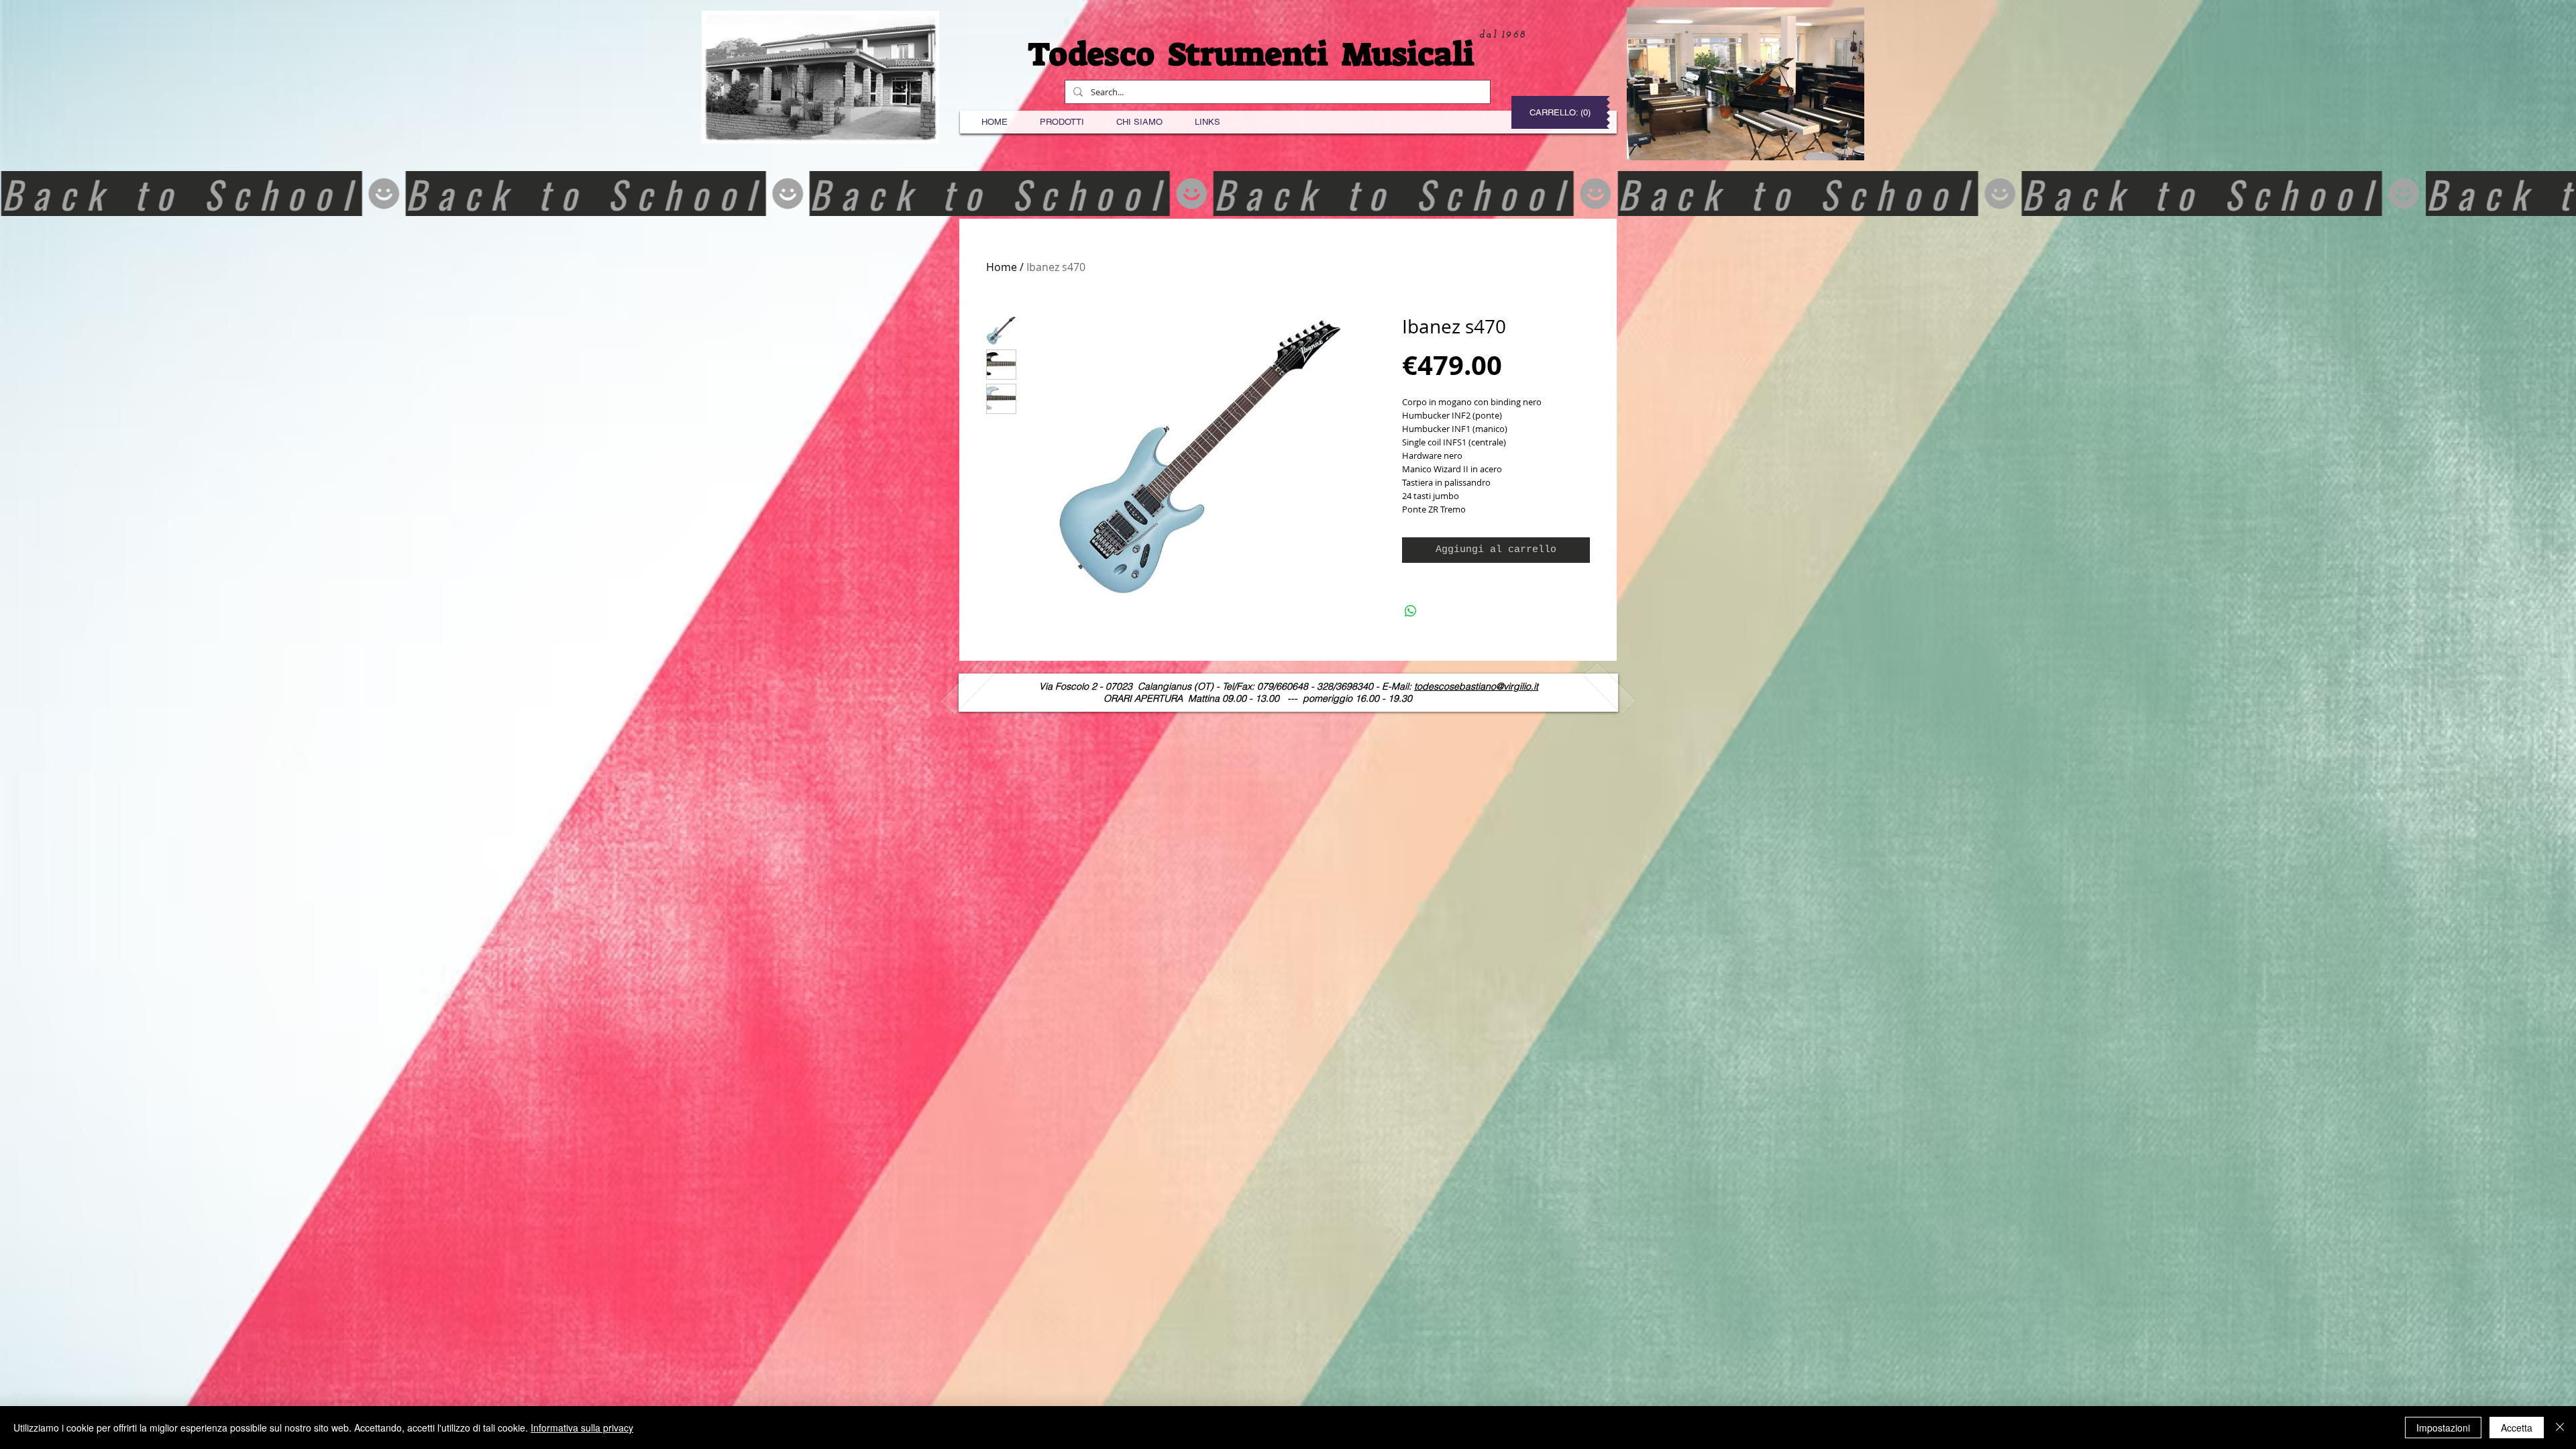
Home (1002, 267)
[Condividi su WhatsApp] (1411, 611)
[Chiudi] (2560, 1428)
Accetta (2517, 1428)
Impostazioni (2443, 1428)
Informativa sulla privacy (582, 1428)
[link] (1562, 112)
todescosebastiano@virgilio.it (1476, 686)
